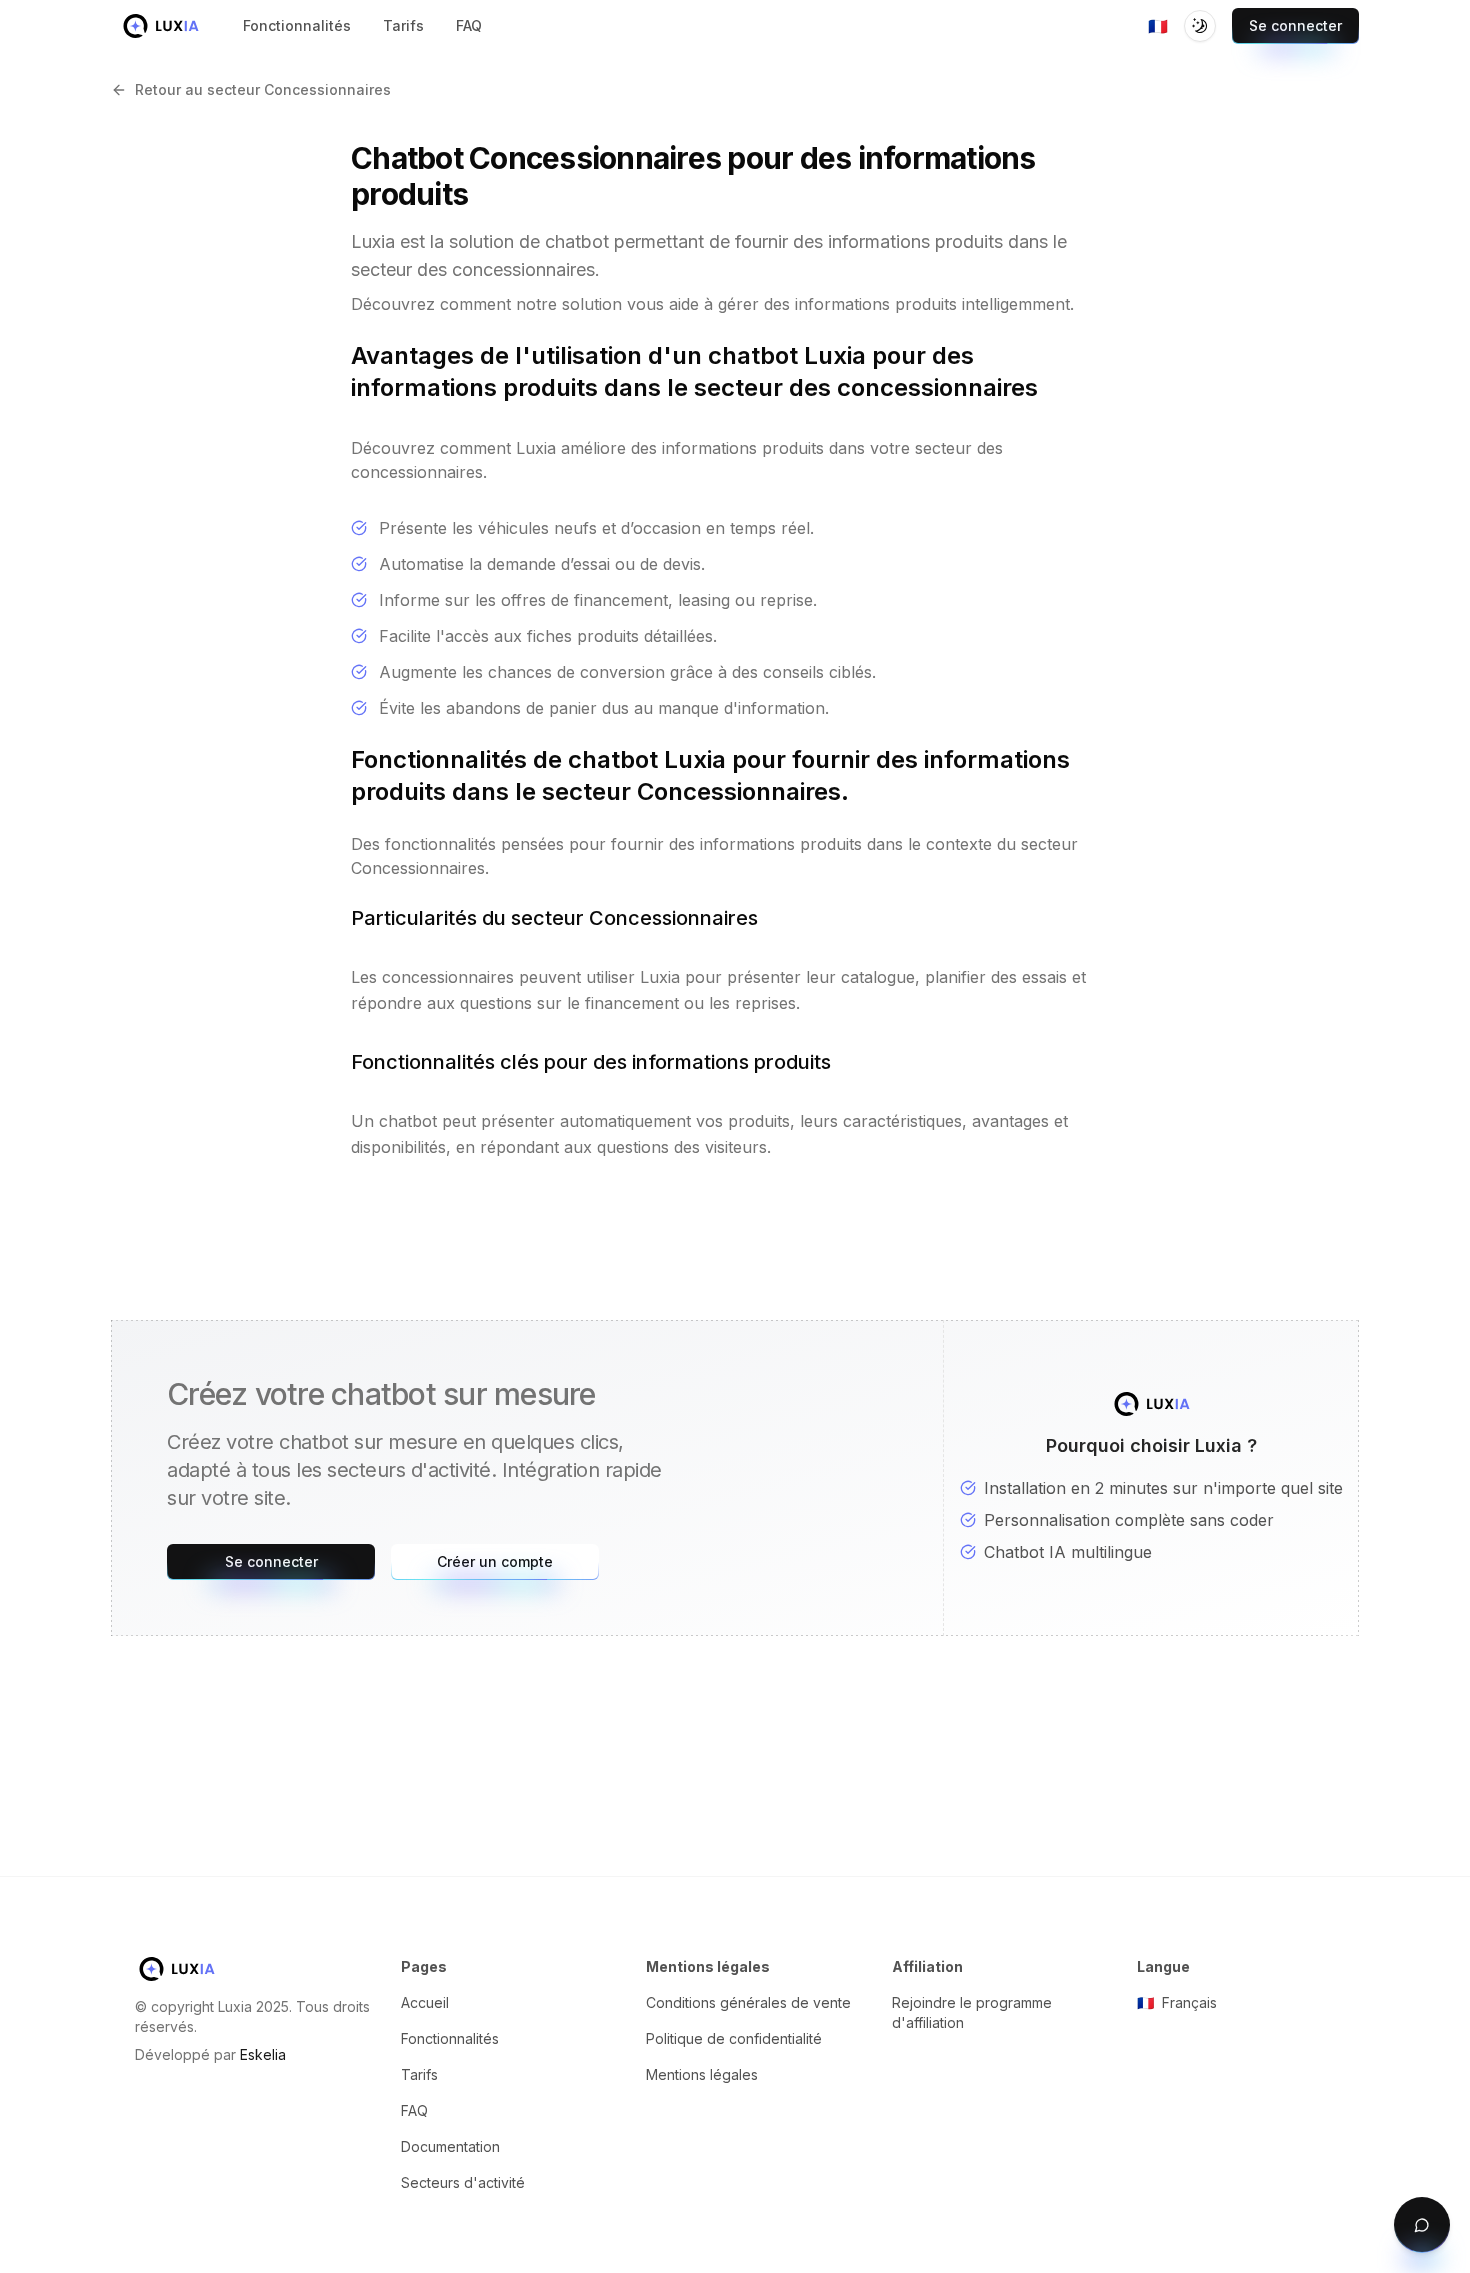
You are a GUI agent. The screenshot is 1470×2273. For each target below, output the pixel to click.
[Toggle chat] (1422, 2225)
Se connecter (1295, 25)
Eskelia (263, 2054)
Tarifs (419, 2074)
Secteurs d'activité (463, 2182)
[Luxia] (161, 26)
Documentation (450, 2146)
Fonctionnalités (450, 2038)
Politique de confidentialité (734, 2038)
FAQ (414, 2110)
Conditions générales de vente (748, 2002)
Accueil (425, 2002)
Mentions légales (702, 2074)
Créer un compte (495, 1561)
